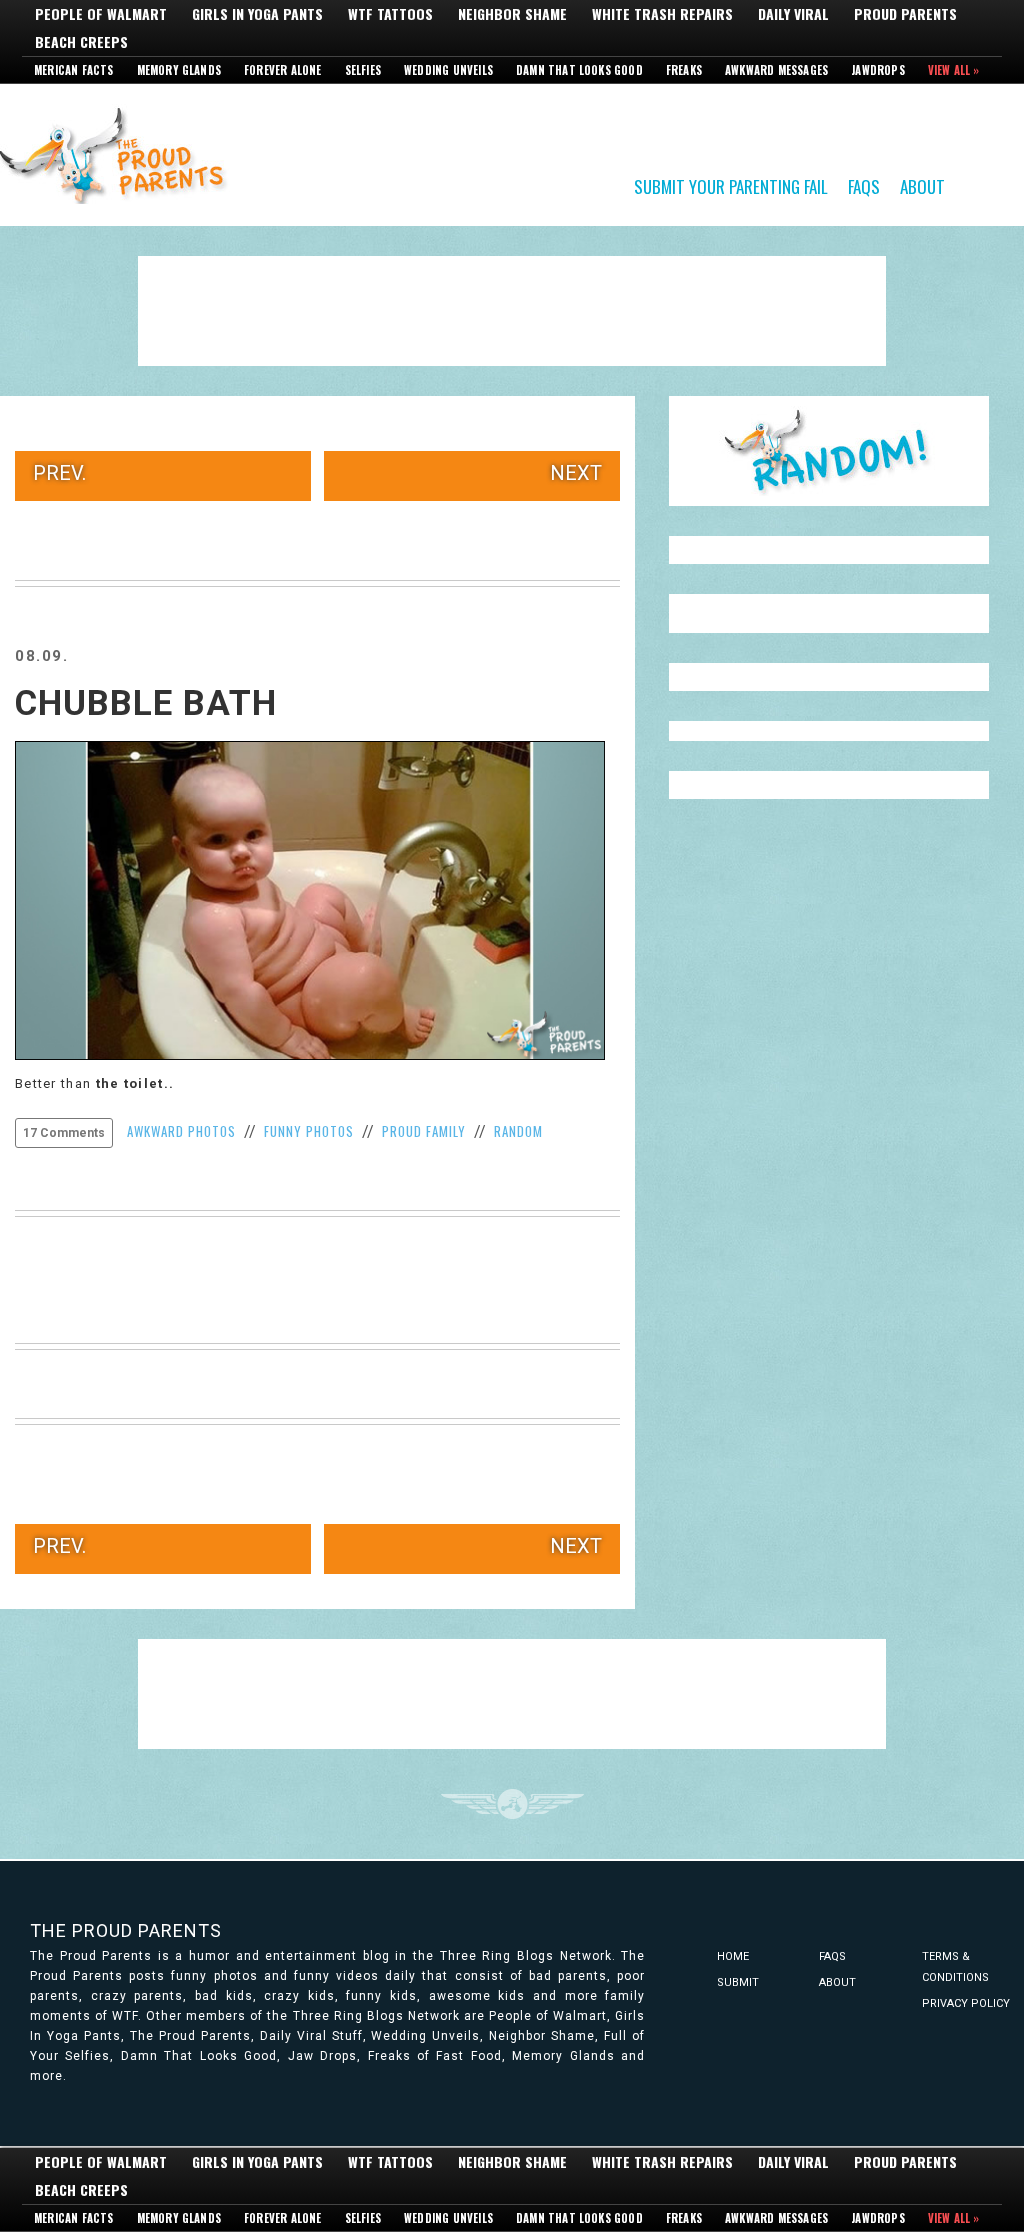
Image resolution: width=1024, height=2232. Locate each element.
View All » (954, 70)
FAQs (864, 185)
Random (518, 1131)
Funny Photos (309, 1131)
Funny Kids (120, 154)
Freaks (684, 70)
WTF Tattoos (390, 14)
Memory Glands (179, 70)
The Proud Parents (126, 1930)
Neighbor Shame (512, 14)
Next (576, 473)
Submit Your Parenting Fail (731, 185)
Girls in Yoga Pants (257, 14)
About (922, 185)
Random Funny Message (829, 451)
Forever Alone (283, 70)
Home (733, 1956)
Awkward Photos (181, 1131)
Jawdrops (878, 70)
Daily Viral (793, 14)
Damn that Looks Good (579, 70)
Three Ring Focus (512, 1804)
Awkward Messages (776, 70)
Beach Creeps (81, 42)
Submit (738, 1982)
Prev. (59, 473)
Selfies (363, 70)
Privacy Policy (966, 2003)
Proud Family (424, 1131)
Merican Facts (74, 70)
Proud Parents (905, 14)
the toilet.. (135, 1083)
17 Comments (64, 1133)
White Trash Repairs (662, 14)
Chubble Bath (146, 703)
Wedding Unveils (448, 70)
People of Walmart (101, 14)
